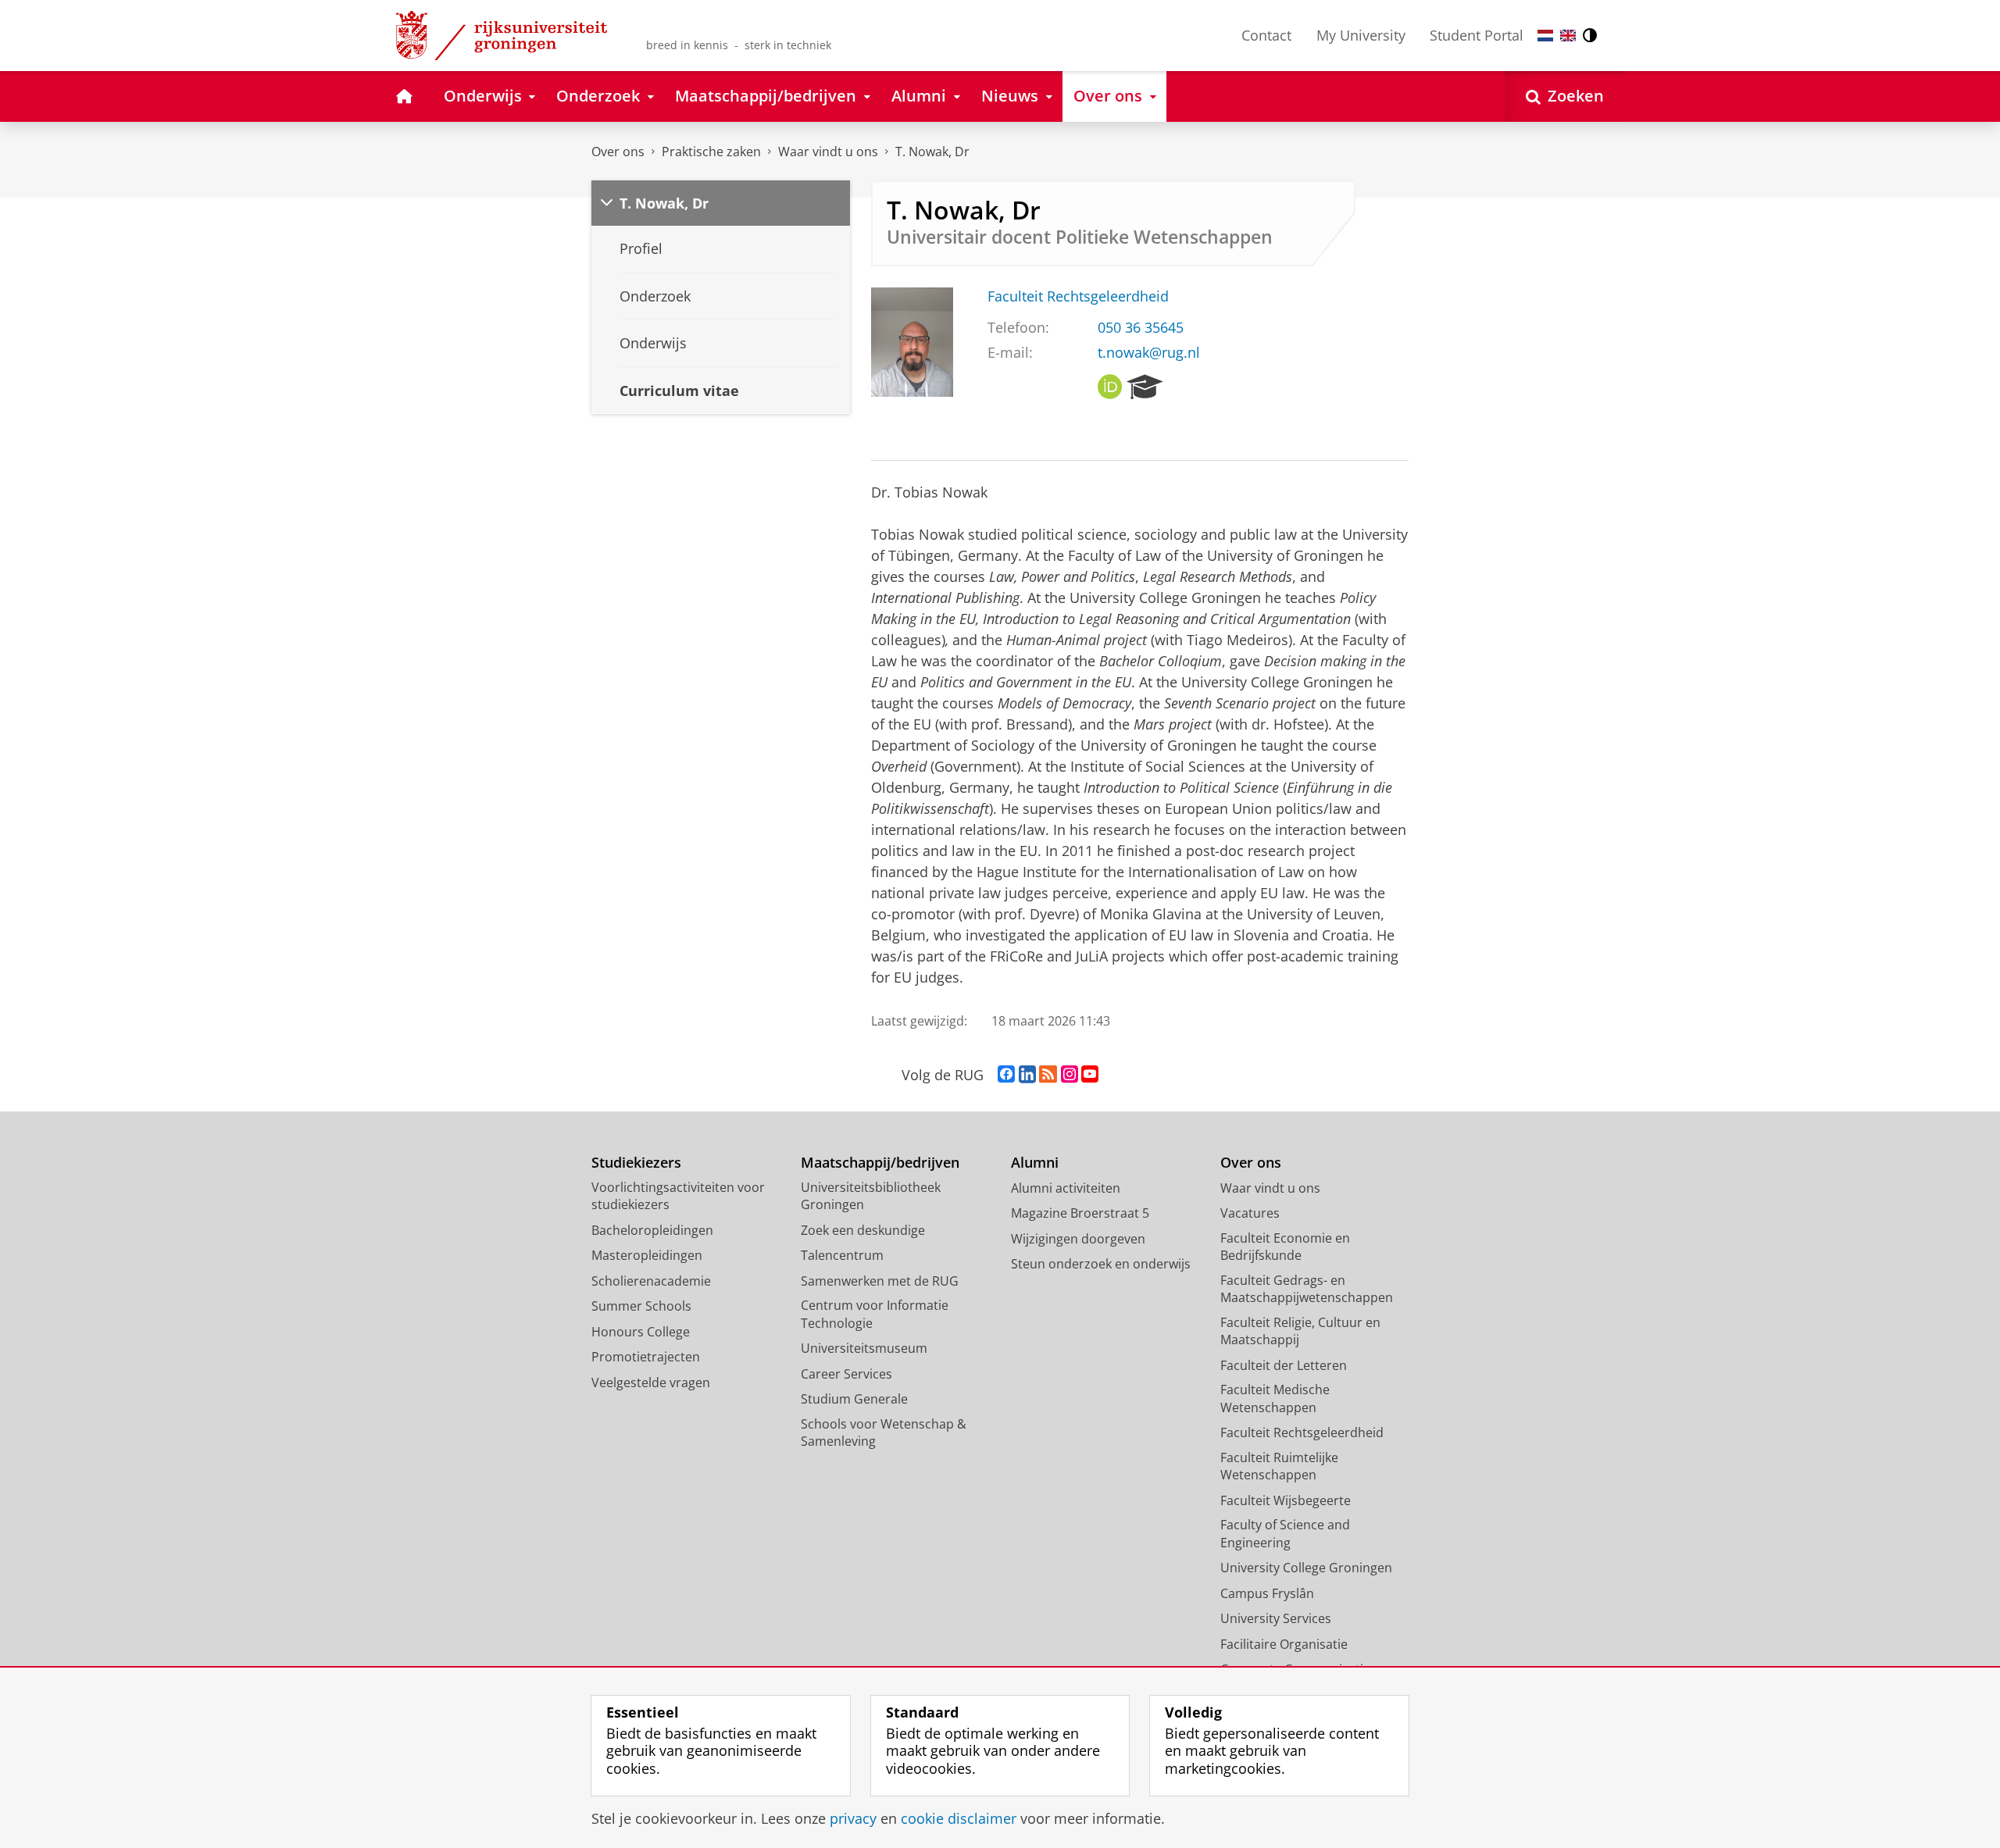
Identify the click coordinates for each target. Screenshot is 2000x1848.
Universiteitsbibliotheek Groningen (871, 1196)
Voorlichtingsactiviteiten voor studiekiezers (678, 1196)
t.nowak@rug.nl (1149, 353)
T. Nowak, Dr (932, 152)
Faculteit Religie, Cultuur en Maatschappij (1300, 1331)
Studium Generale (854, 1399)
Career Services (846, 1374)
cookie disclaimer (959, 1819)
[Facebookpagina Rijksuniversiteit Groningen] (1006, 1075)
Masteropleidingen (647, 1255)
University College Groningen (1306, 1568)
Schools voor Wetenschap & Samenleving (884, 1433)
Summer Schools (641, 1306)
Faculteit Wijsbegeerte (1286, 1500)
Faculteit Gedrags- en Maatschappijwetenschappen (1307, 1289)
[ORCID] (1110, 387)
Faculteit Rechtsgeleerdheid (1078, 296)
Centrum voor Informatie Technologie (875, 1314)
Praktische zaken (711, 152)
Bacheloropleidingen (652, 1230)
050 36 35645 (1141, 328)
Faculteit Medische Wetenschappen (1275, 1398)
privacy (853, 1819)
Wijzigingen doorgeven (1078, 1239)
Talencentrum (842, 1255)
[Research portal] (1145, 387)
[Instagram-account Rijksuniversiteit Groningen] (1070, 1075)
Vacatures (1250, 1213)
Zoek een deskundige (863, 1230)
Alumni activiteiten (1066, 1188)
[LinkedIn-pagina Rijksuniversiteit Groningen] (1027, 1075)
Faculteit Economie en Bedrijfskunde (1285, 1247)
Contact (1266, 35)
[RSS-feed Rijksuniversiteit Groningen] (1048, 1075)
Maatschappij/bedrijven (880, 1163)
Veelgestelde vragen (651, 1382)
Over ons (618, 152)
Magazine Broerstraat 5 (1080, 1213)
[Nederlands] (1545, 36)
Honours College (641, 1332)
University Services (1276, 1618)
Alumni (1035, 1163)
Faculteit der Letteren (1284, 1365)
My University (1361, 35)
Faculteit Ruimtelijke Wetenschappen (1279, 1466)
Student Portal (1477, 35)
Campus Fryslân (1267, 1593)
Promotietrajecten (646, 1357)
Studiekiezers (636, 1163)
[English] (1568, 36)
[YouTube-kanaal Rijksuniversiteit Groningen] (1090, 1075)
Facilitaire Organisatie (1284, 1644)
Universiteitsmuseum (864, 1348)
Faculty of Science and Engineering (1285, 1534)
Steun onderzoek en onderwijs (1101, 1264)
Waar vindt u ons (828, 152)
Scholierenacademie (651, 1281)
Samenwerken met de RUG (880, 1281)
